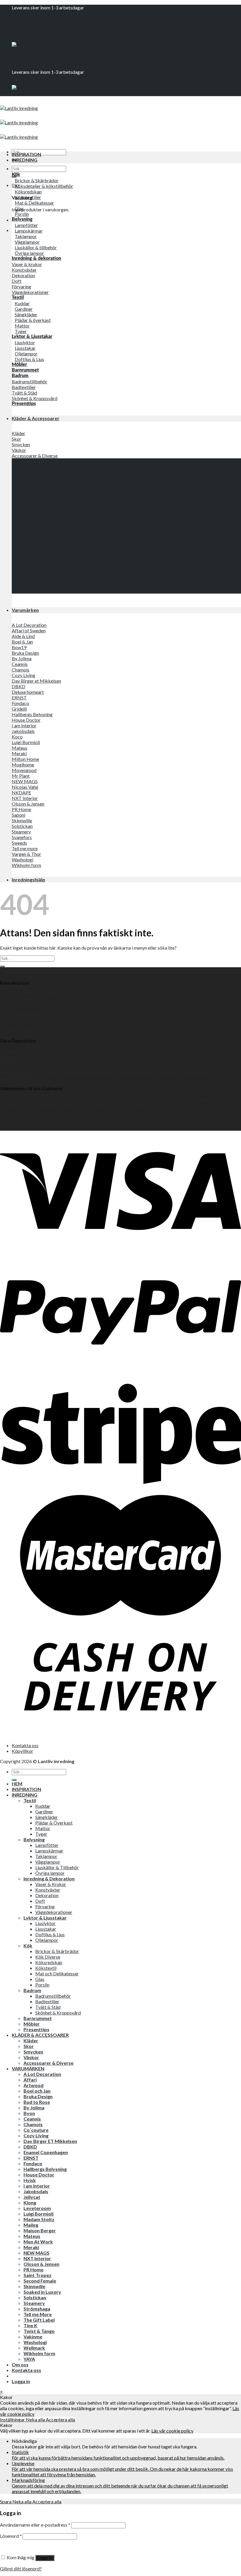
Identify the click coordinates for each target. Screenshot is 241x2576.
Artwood (34, 2085)
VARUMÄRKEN (28, 2068)
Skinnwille (34, 2286)
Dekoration (47, 1895)
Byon (29, 2113)
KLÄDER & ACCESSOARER (40, 2035)
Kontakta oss (26, 62)
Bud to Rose (37, 2102)
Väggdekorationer (54, 1912)
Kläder (31, 2040)
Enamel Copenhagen (46, 2152)
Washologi (35, 2342)
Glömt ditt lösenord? (21, 2569)
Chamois (33, 2124)
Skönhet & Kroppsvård (58, 2013)
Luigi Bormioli (39, 2214)
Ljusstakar (46, 1929)
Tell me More (38, 2314)
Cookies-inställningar (22, 1030)
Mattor (43, 1828)
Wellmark (34, 2348)
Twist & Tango (39, 2331)
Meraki (31, 2247)
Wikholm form (39, 2353)
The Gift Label (39, 2320)
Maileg (31, 2225)
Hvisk (30, 2180)
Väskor (31, 2057)
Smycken (33, 2052)
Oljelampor (47, 1940)
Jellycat (32, 2197)
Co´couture (36, 2130)
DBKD (30, 2147)
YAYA (29, 2359)
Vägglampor (48, 1862)
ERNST (31, 2158)
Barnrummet (38, 2018)
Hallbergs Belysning (45, 2169)
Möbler (32, 2024)
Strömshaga (37, 2309)
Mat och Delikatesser (57, 1973)
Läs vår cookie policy (172, 2431)
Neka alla (36, 2419)
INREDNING (25, 160)
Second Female (40, 2281)
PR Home (34, 2270)
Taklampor (46, 1856)
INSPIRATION (26, 154)
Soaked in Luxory (42, 2292)
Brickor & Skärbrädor (57, 1951)
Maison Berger (40, 2230)
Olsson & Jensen (41, 2264)
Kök (28, 1946)
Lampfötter (47, 1845)
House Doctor (39, 2175)
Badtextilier (47, 2001)
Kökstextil (46, 1968)
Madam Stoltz (39, 2219)
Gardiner (44, 1811)
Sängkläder (47, 1817)
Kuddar (43, 1806)
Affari (30, 2080)
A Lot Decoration (42, 2074)
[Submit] (2, 966)
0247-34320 (21, 1020)
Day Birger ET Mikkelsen (50, 2141)
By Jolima (34, 2108)
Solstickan (35, 2297)
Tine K (30, 2325)
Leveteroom (37, 2208)
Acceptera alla (60, 2419)
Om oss (20, 56)
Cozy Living (36, 2135)
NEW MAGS (36, 2253)
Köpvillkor (22, 1751)
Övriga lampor (50, 1873)
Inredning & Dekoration (49, 1878)
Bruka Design (38, 2096)
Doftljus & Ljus (50, 1934)
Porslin (42, 1985)
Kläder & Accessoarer (36, 418)
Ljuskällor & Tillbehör (57, 1867)
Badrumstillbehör (53, 1996)
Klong (30, 2202)
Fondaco (33, 2163)
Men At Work (38, 2242)
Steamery (34, 2303)
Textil (30, 1800)
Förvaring (45, 1906)
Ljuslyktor (45, 1923)
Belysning (34, 1839)
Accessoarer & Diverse (48, 2063)
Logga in (45, 2558)
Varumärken (25, 610)
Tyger (41, 1834)
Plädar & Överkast (54, 1823)
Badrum (32, 1990)
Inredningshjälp (29, 879)
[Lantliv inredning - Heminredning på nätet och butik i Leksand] (19, 122)
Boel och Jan (37, 2091)
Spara (6, 2501)
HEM (17, 1784)
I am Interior (37, 2186)
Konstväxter (48, 1890)
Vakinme (33, 2337)
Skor (29, 2046)
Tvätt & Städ (48, 2007)
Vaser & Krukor (51, 1884)
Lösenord (11, 2536)
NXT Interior (37, 2258)
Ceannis (32, 2119)
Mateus (32, 2236)
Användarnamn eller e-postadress (35, 2525)
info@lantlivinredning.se (40, 1014)
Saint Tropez (37, 2275)
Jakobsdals (36, 2191)
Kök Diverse (48, 1957)
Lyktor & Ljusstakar (45, 1918)
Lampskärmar (49, 1851)
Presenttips (36, 2029)
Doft (40, 1901)
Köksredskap (49, 1962)
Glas (40, 1979)
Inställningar (13, 2419)
